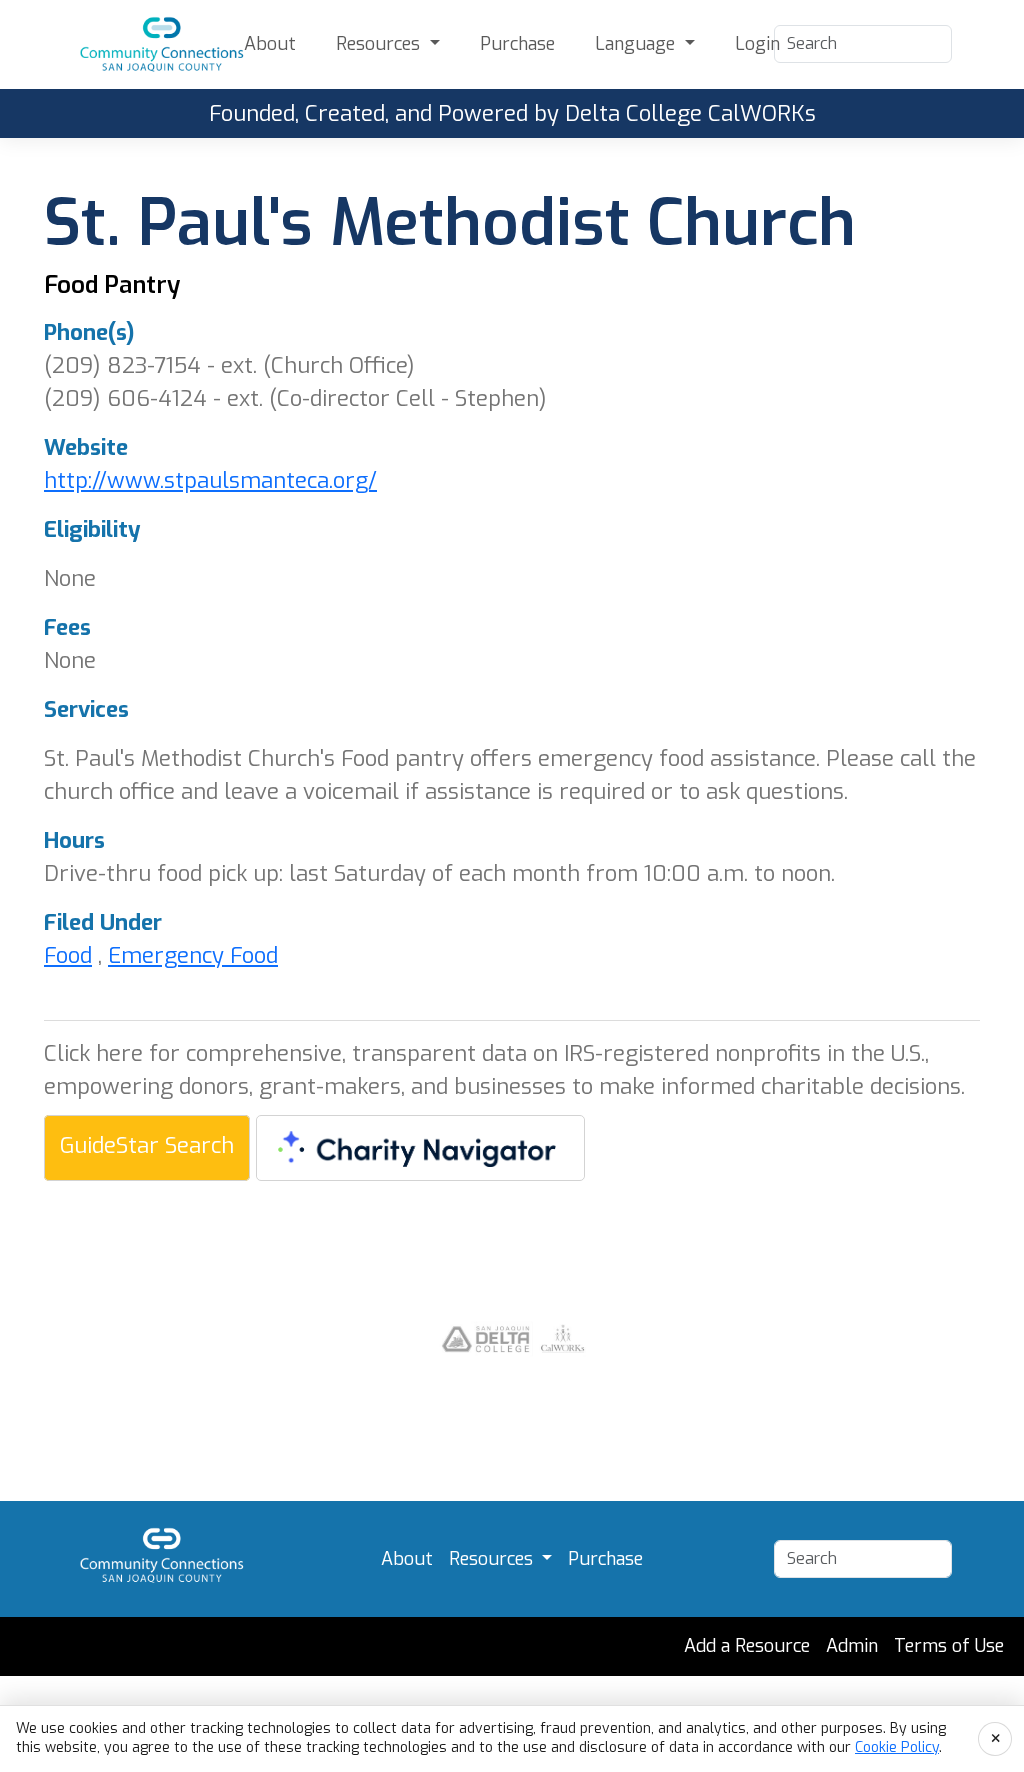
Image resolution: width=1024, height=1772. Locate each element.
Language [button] (637, 44)
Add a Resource (747, 1646)
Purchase (517, 44)
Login (757, 44)
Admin (852, 1646)
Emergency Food (193, 955)
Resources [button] (380, 44)
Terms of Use (949, 1646)
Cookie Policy (897, 1747)
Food (68, 955)
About (270, 44)
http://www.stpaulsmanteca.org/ (210, 480)
